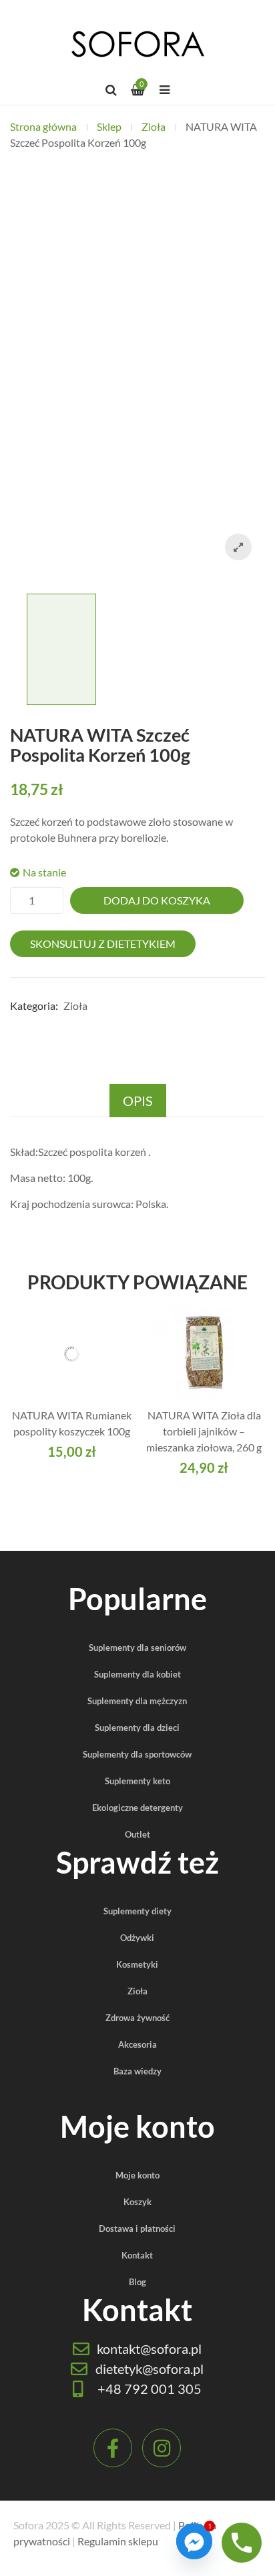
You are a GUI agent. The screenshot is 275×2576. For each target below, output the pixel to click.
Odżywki (137, 1938)
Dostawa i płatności (137, 2228)
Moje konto (137, 2175)
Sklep (109, 126)
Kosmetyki (137, 1964)
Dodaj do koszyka (157, 900)
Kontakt (137, 2255)
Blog (137, 2282)
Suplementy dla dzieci (137, 1728)
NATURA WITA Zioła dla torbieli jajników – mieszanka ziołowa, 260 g (204, 1431)
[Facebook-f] (113, 2448)
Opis (138, 1101)
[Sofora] (137, 43)
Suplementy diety (137, 1911)
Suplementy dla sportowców (137, 1754)
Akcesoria (137, 2044)
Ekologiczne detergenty (137, 1808)
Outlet (137, 1834)
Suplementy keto (137, 1781)
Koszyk (137, 2202)
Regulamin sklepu (118, 2541)
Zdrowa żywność (137, 2018)
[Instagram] (162, 2448)
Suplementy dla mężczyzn (137, 1701)
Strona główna (43, 126)
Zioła (154, 126)
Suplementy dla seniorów (137, 1648)
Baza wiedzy (137, 2071)
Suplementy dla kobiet (137, 1674)
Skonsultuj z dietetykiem (103, 943)
